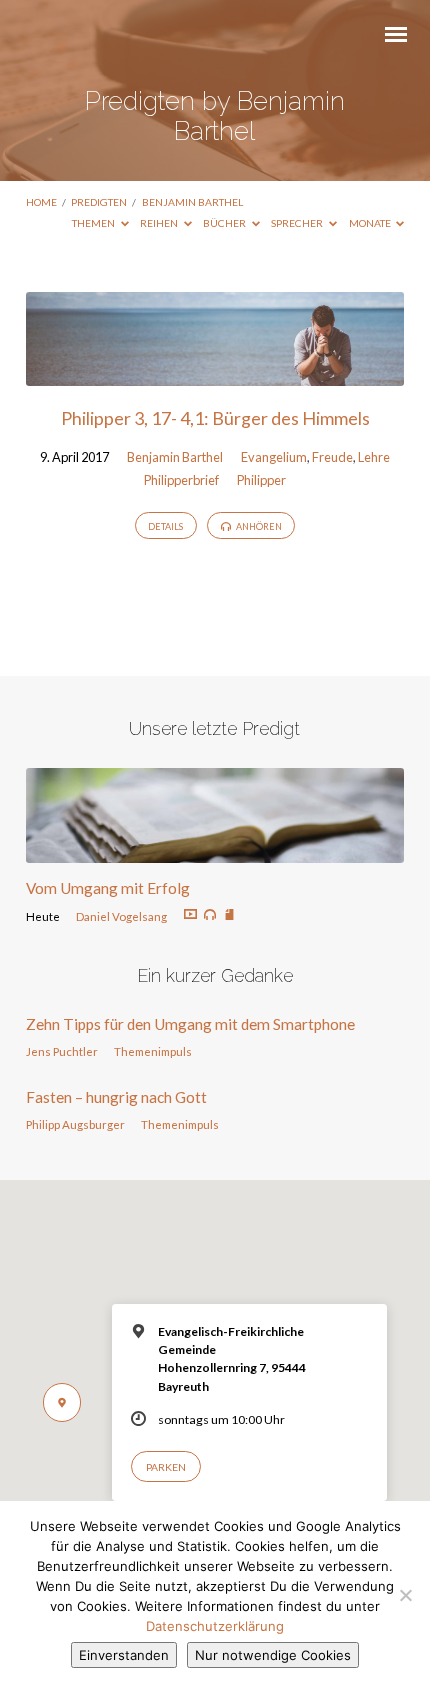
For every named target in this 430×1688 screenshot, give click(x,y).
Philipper (261, 480)
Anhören (258, 526)
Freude (332, 457)
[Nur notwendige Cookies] (405, 1595)
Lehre (374, 457)
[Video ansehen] (190, 914)
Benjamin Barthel (192, 202)
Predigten (99, 202)
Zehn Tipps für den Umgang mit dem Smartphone (190, 1024)
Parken (166, 1467)
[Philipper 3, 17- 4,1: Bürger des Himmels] (215, 374)
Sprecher (298, 223)
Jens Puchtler (62, 1051)
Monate (371, 223)
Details (165, 526)
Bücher (225, 223)
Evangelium (274, 457)
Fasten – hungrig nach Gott (116, 1097)
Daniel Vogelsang (121, 916)
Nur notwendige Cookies (273, 1655)
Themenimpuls (153, 1051)
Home (41, 202)
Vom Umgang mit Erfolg (108, 888)
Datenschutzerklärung (215, 1626)
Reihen (160, 223)
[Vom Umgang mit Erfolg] (215, 851)
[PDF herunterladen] (229, 915)
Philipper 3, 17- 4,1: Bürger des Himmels (215, 418)
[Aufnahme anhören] (210, 915)
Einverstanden (124, 1655)
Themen (94, 223)
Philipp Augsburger (75, 1124)
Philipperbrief (181, 480)
